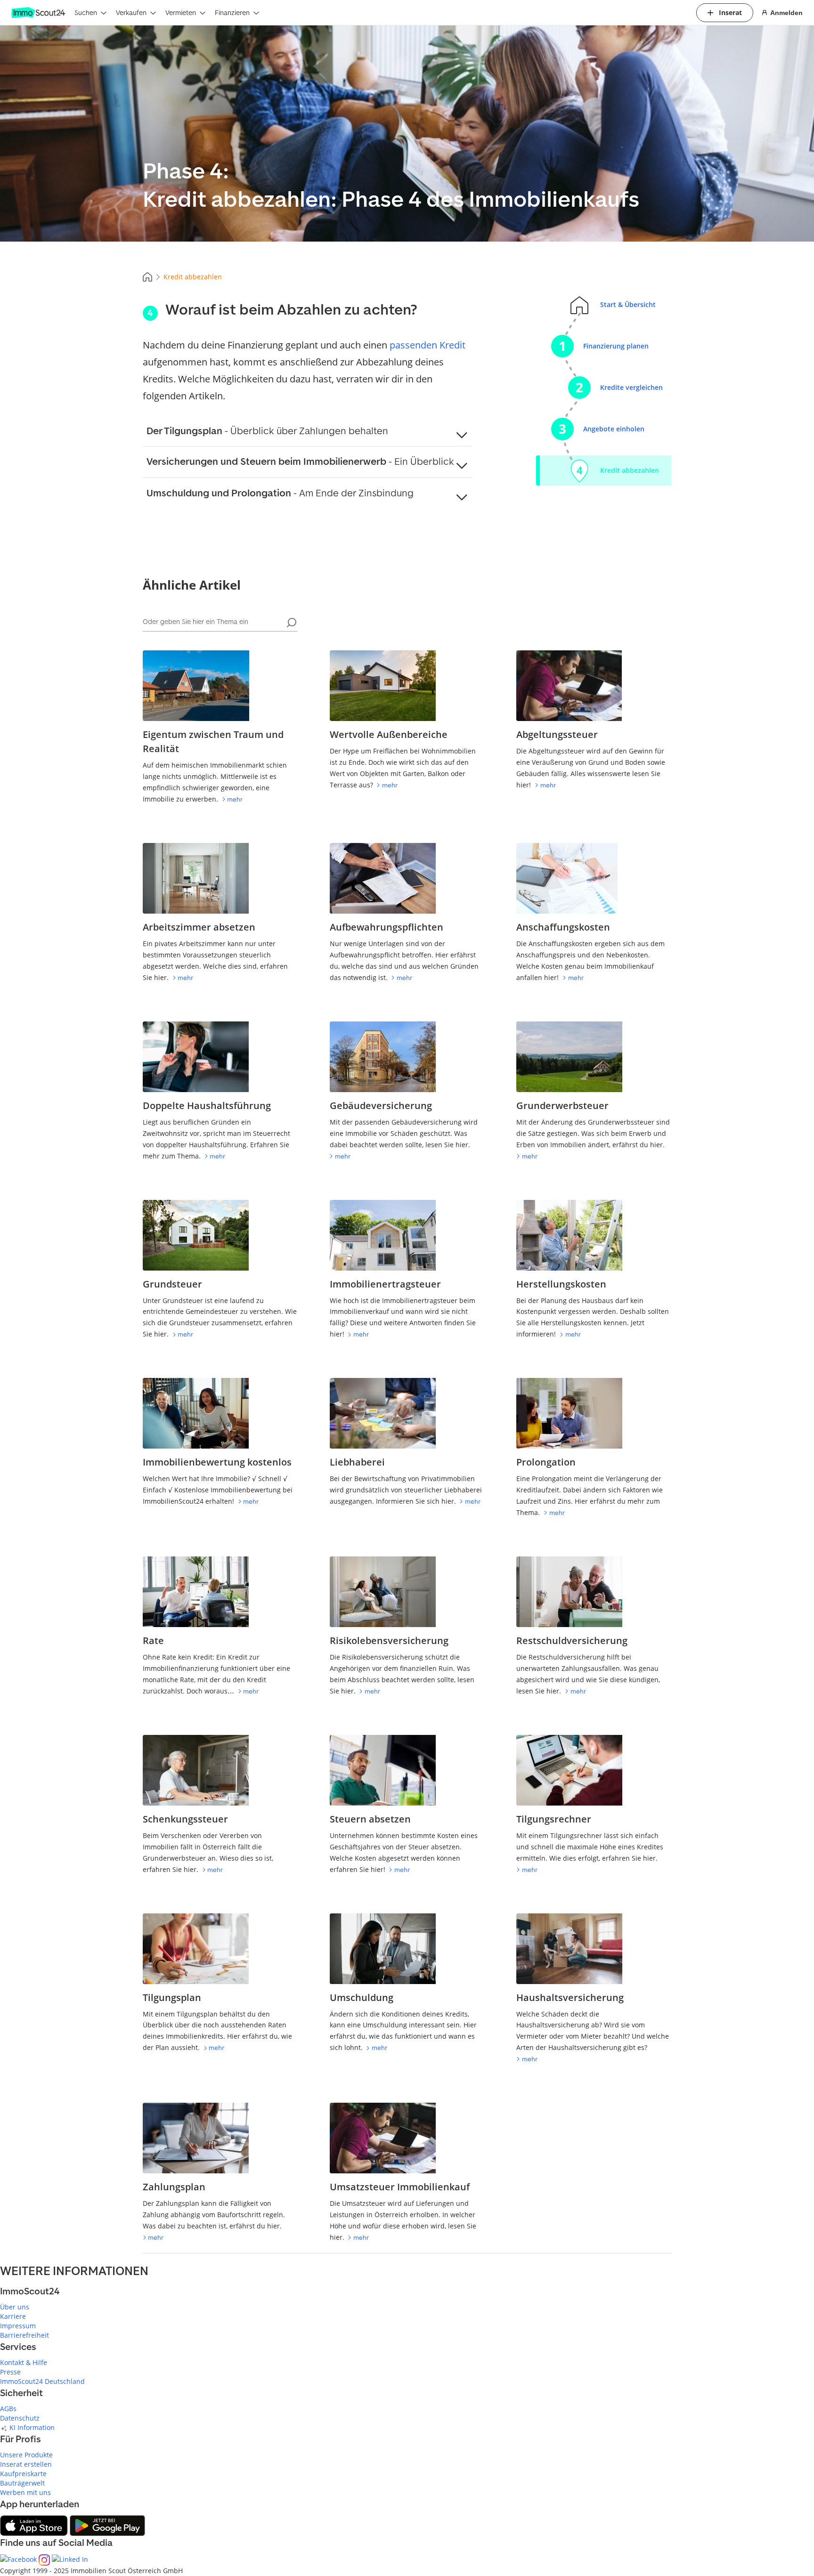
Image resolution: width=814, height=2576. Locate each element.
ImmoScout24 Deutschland (42, 2381)
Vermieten (181, 12)
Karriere (13, 2316)
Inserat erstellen (26, 2464)
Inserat (730, 12)
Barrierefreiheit (24, 2335)
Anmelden (786, 13)
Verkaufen (131, 12)
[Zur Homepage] (39, 13)
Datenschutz (20, 2418)
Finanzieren (232, 12)
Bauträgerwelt (22, 2483)
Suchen (86, 12)
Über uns (15, 2307)
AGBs (8, 2409)
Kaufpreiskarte (23, 2474)
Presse (10, 2372)
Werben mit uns (25, 2492)
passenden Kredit (427, 345)
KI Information (32, 2427)
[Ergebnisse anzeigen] (292, 623)
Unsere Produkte (26, 2455)
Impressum (18, 2326)
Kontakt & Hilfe (24, 2362)
